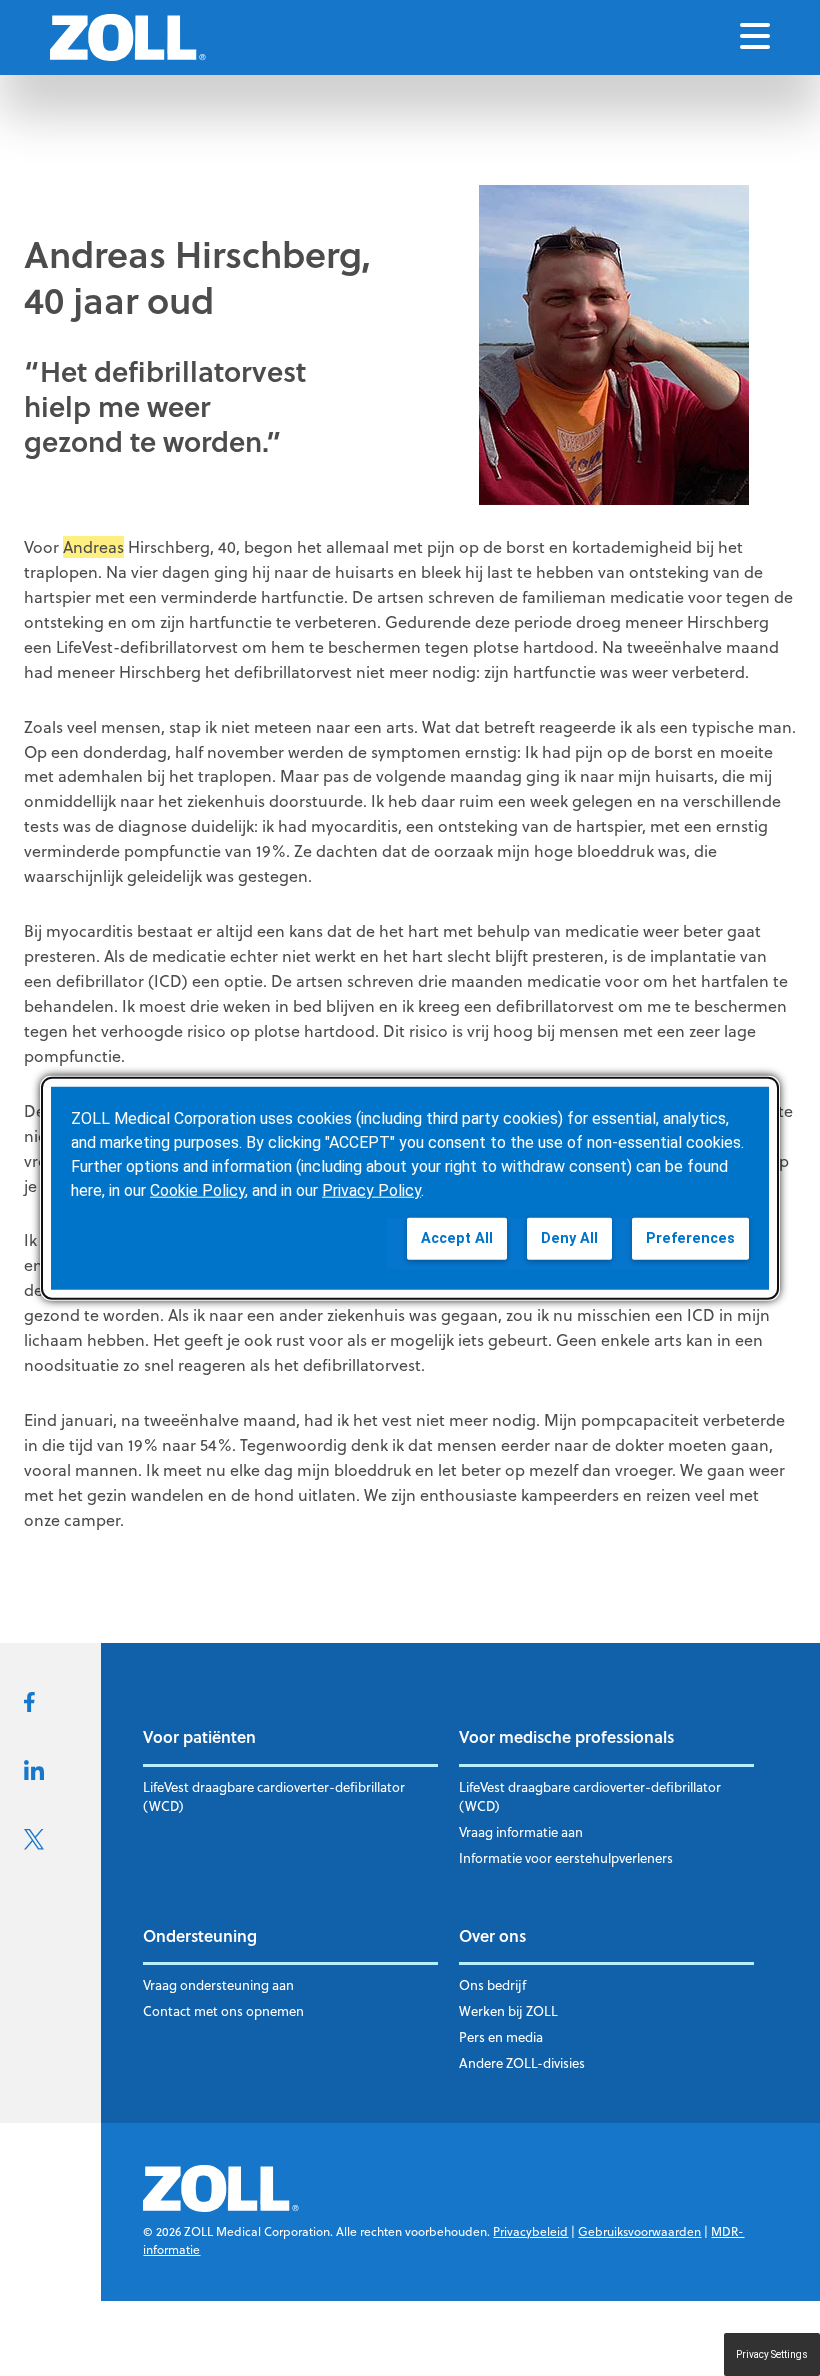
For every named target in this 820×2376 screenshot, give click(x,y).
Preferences (690, 1238)
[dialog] (410, 1188)
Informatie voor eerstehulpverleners (566, 1858)
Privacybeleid (530, 2231)
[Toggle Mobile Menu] (755, 37)
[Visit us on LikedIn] (34, 1774)
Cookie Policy (197, 1190)
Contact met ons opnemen (223, 2011)
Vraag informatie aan (521, 1832)
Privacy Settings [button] (772, 2354)
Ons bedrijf (492, 1985)
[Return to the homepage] (128, 37)
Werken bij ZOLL (508, 2011)
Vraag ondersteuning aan (218, 1985)
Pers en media (501, 2037)
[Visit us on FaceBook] (29, 1706)
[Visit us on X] (34, 1844)
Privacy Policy (371, 1190)
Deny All (569, 1238)
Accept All (457, 1238)
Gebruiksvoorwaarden (639, 2231)
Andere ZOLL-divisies (522, 2063)
